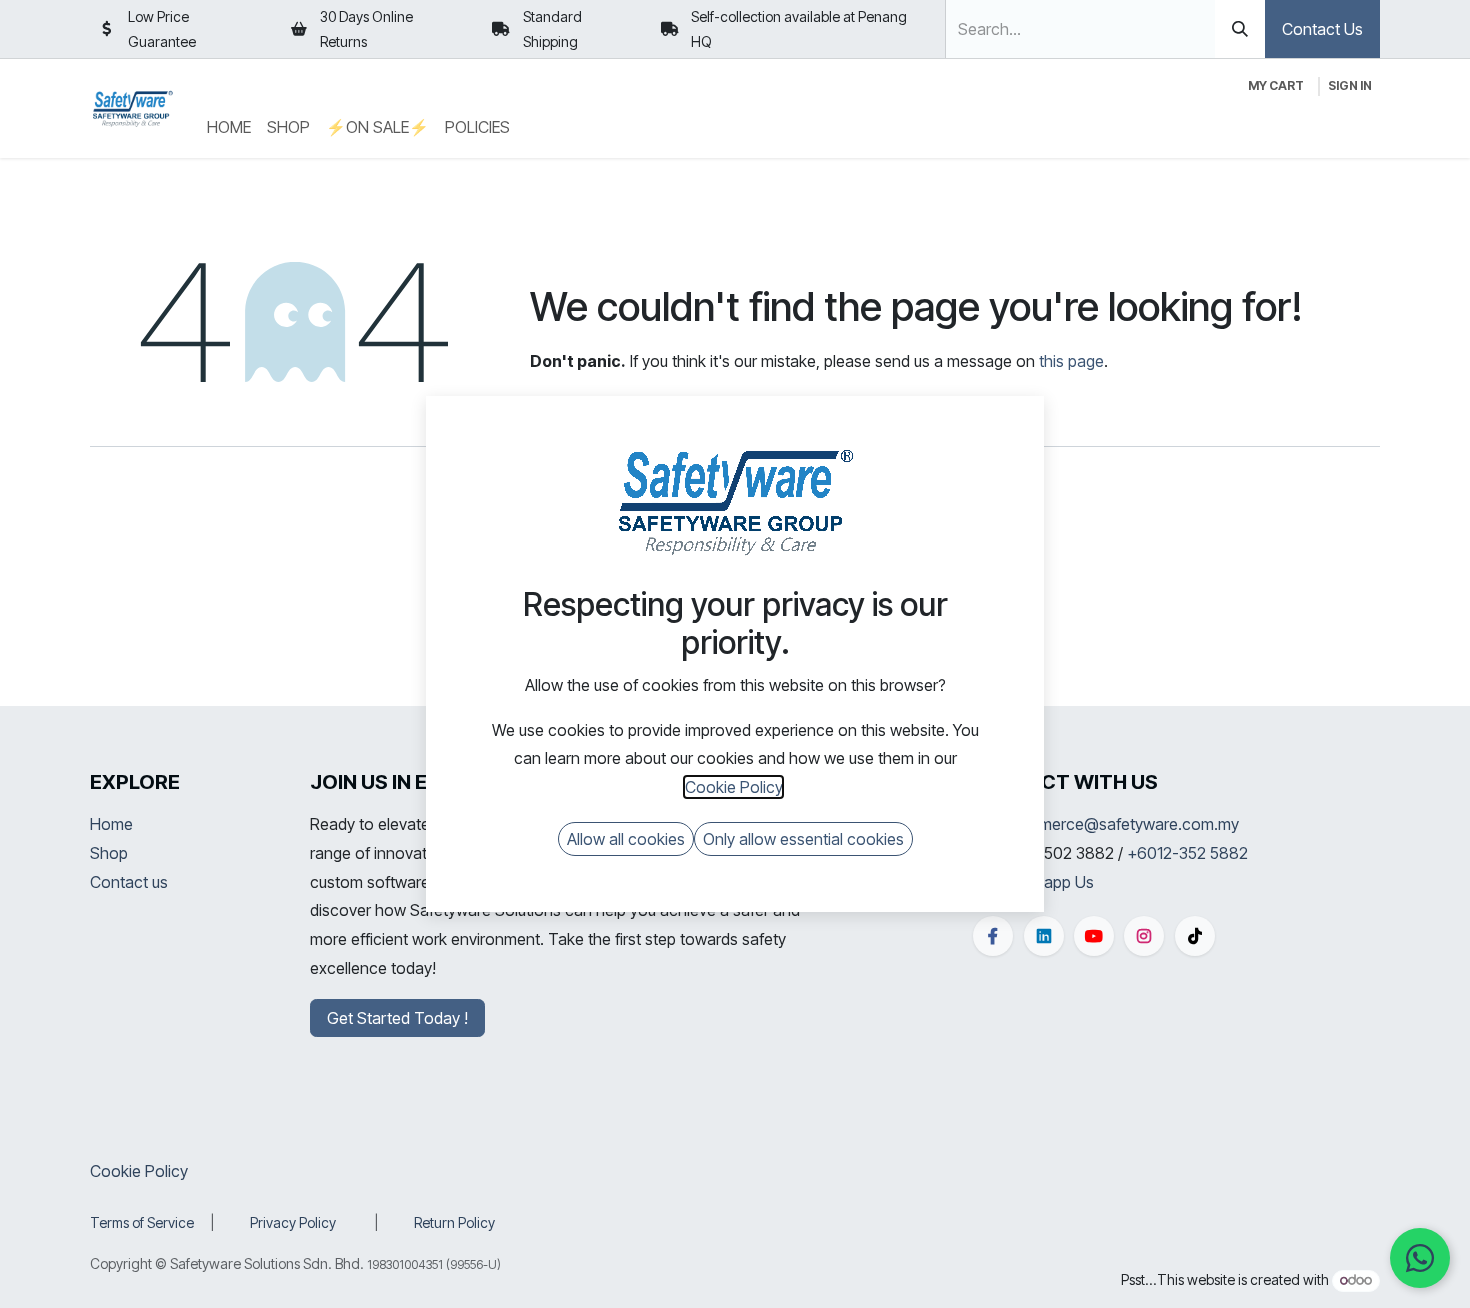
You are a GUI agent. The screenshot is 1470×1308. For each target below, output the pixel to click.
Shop (109, 853)
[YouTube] (1094, 936)
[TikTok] (1195, 936)
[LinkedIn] (1044, 936)
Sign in (1350, 85)
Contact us (129, 882)
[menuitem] (229, 127)
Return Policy (454, 1222)
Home (111, 824)
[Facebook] (993, 936)
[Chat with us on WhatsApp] (1420, 1258)
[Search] (1240, 29)
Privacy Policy (293, 1222)
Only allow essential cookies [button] (803, 839)
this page (1071, 361)
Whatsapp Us (1046, 882)
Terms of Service (142, 1222)
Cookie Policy (139, 1171)
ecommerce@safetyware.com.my (1118, 824)
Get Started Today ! (397, 1018)
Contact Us (1322, 29)
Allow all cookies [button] (626, 839)
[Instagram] (1144, 936)
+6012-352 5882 (1187, 853)
